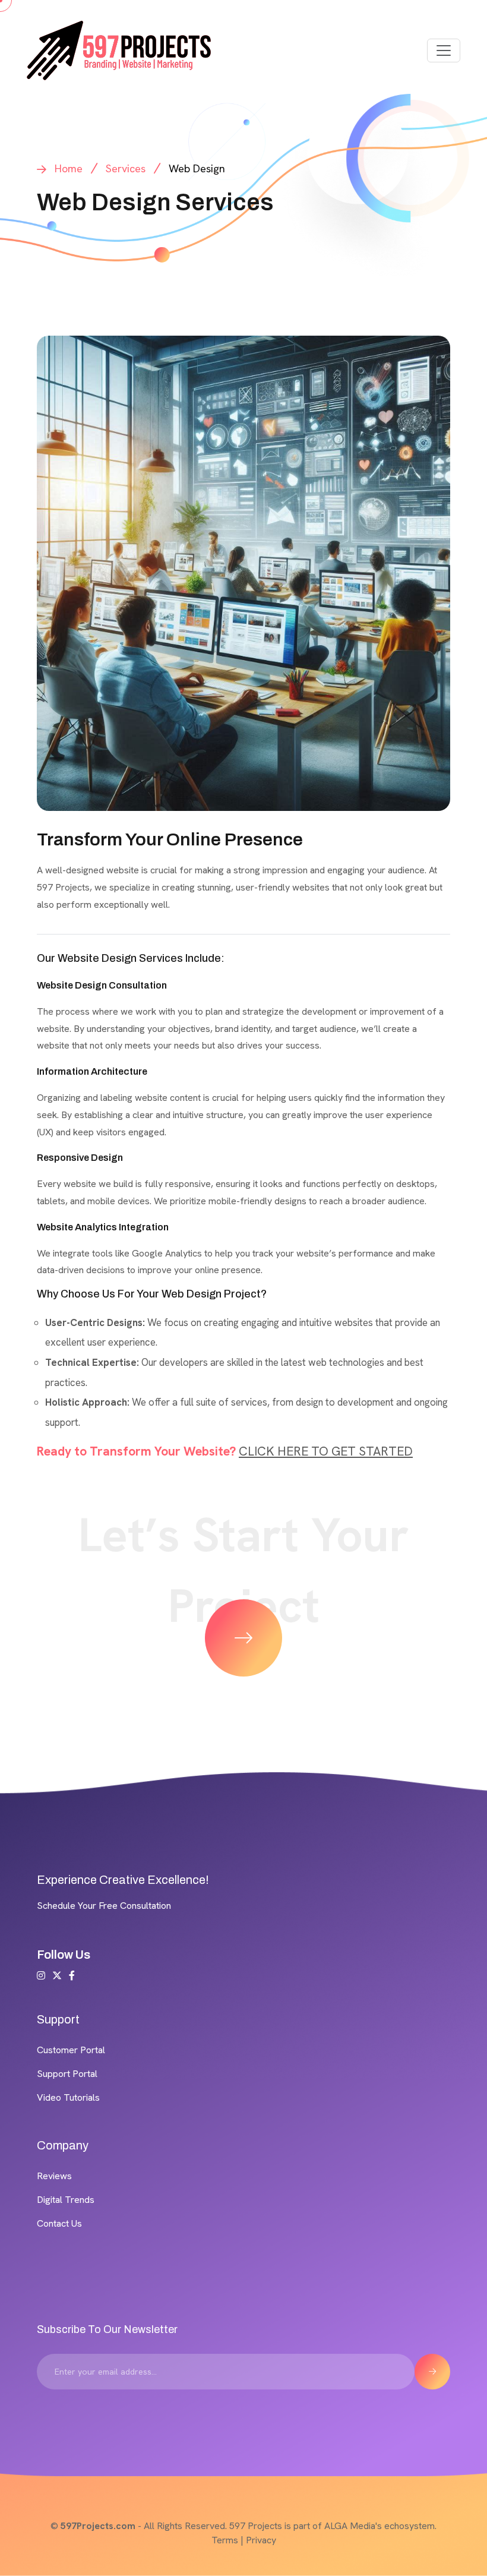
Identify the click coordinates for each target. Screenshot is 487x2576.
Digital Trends (66, 2200)
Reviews (54, 2176)
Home (69, 168)
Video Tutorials (68, 2097)
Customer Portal (71, 2050)
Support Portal (67, 2074)
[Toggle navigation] (444, 50)
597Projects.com (98, 2526)
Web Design (197, 168)
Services (126, 168)
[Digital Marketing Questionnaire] (243, 1638)
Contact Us (59, 2223)
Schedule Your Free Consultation (104, 1906)
